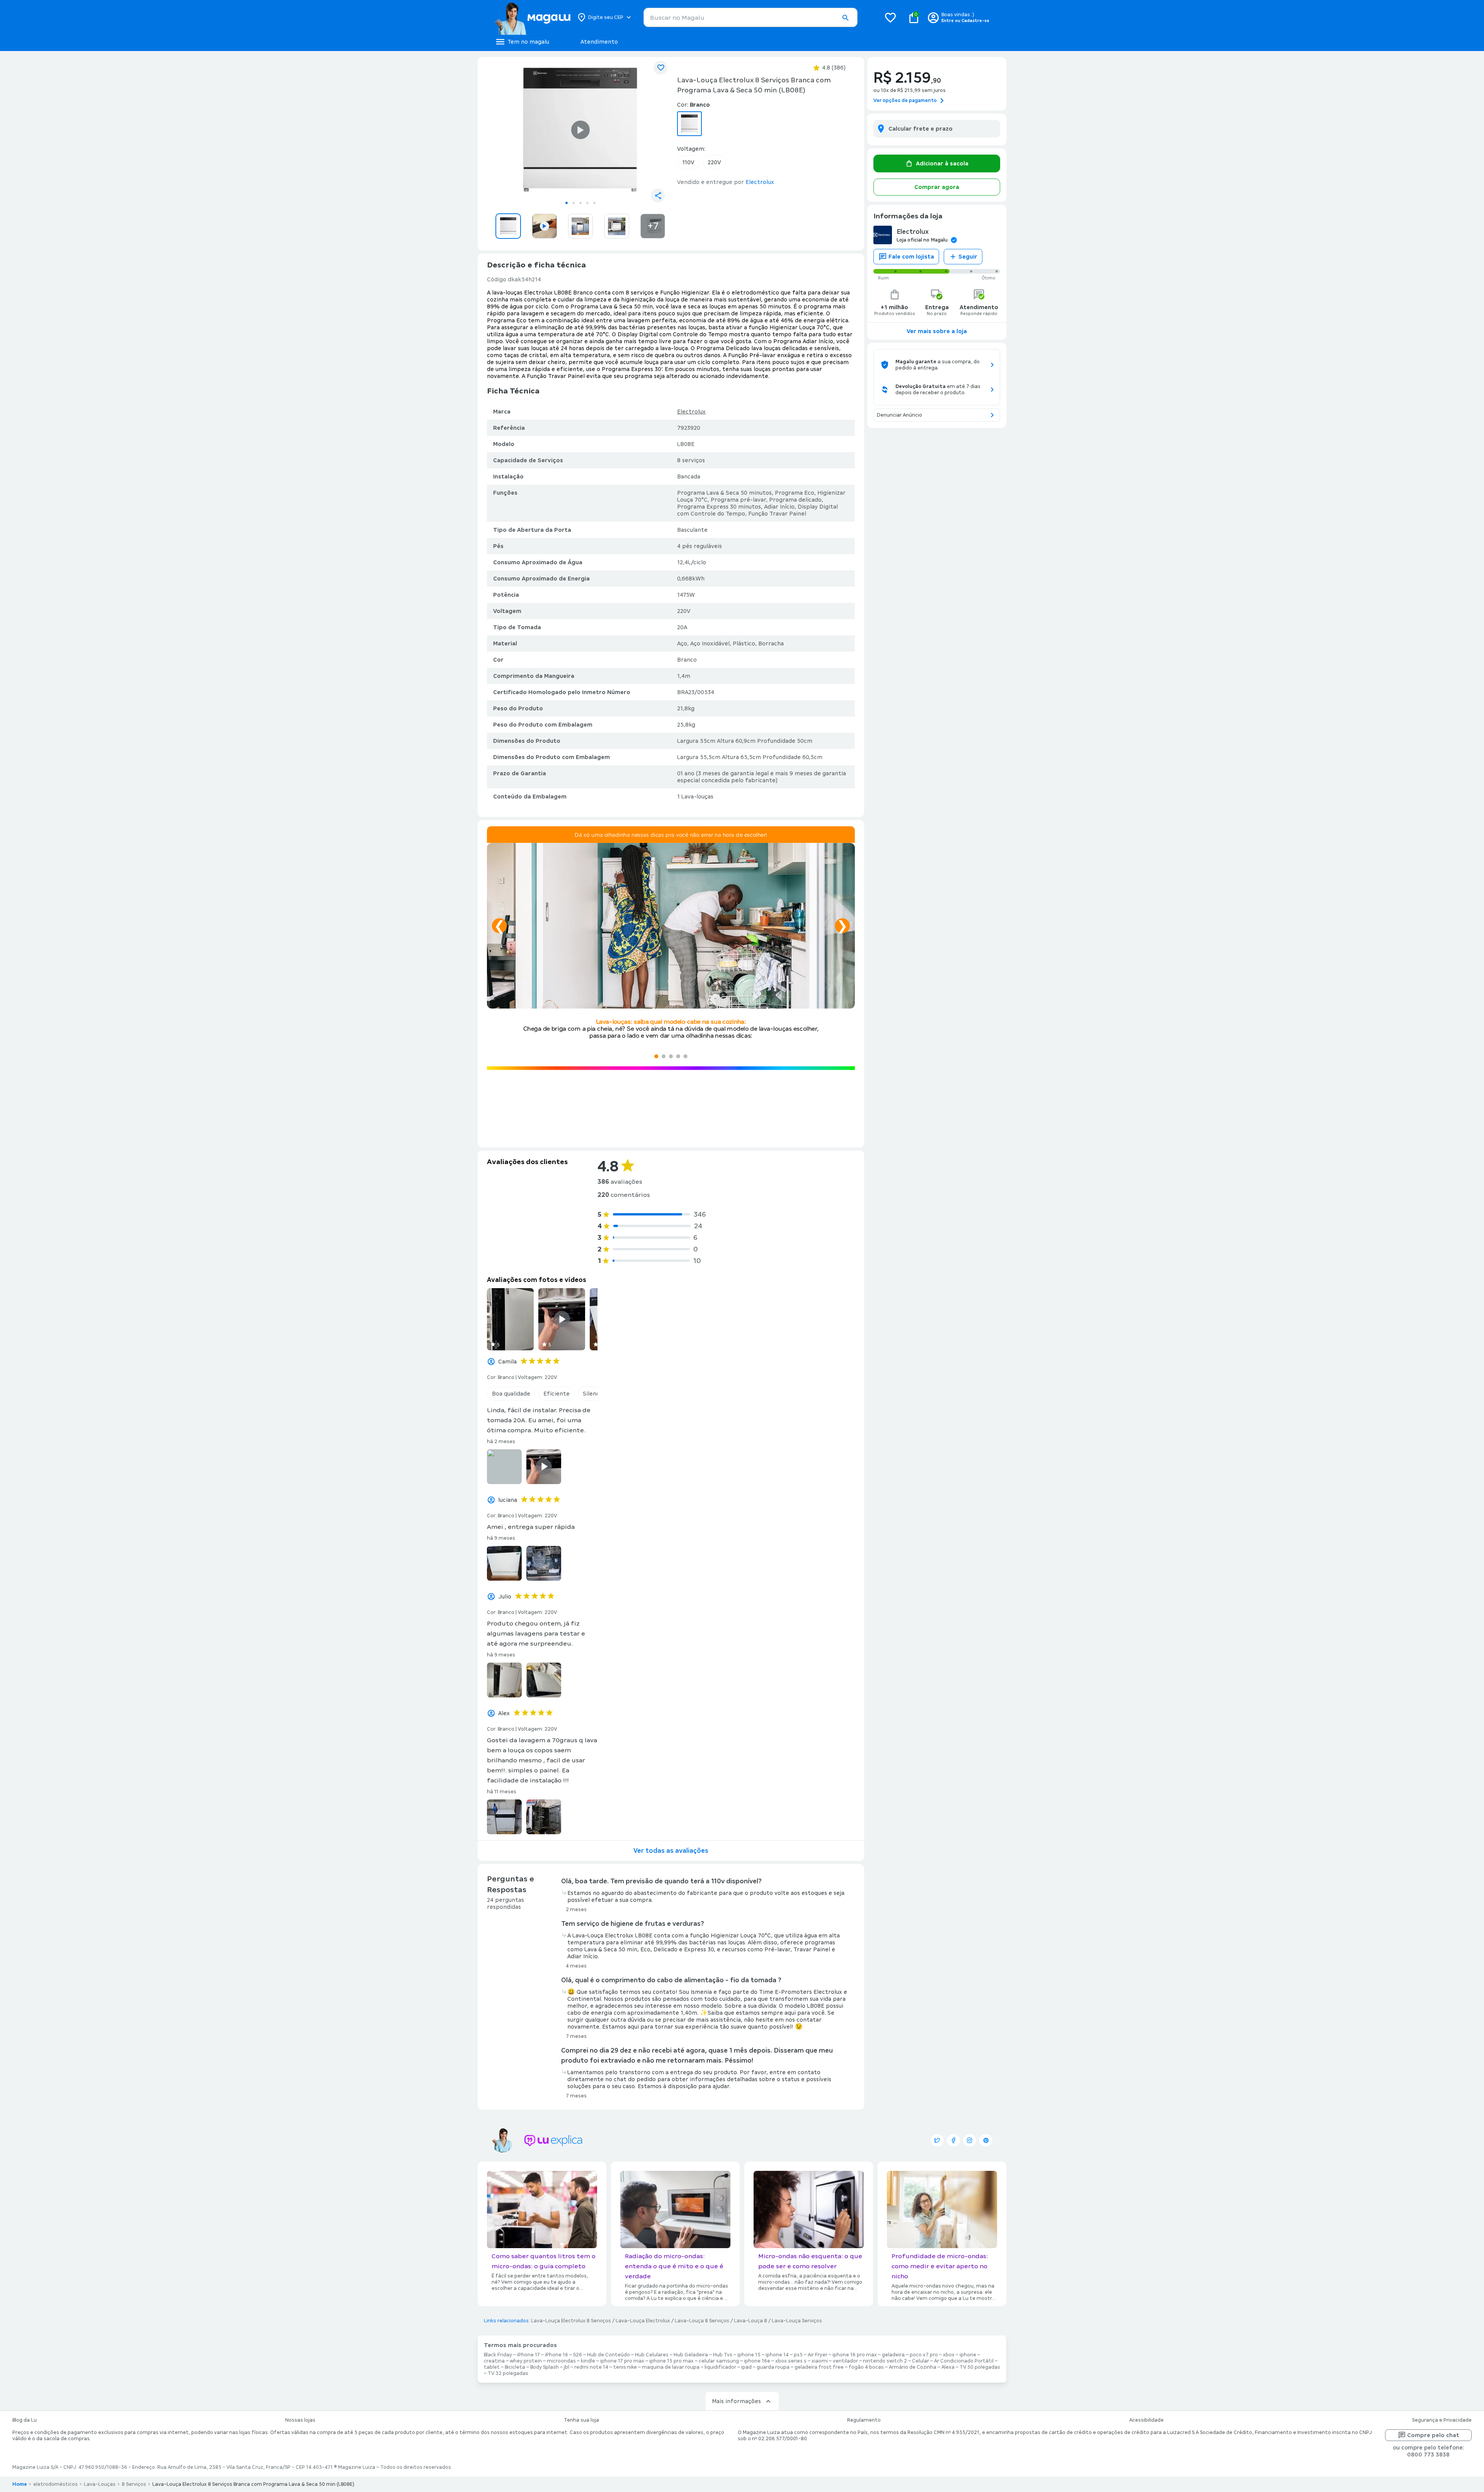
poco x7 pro (924, 2355)
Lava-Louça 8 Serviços (702, 2321)
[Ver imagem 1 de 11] (580, 130)
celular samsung (719, 2361)
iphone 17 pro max (622, 2361)
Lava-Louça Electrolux (643, 2321)
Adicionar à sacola (942, 163)
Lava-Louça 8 (751, 2321)
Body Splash (545, 2367)
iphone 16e (757, 2361)
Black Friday (498, 2355)
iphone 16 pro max (855, 2355)
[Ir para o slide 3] (580, 203)
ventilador (845, 2361)
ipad (746, 2367)
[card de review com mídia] (510, 1319)
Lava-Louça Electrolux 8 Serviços (571, 2321)
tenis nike (625, 2367)
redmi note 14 (591, 2367)
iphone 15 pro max (671, 2361)
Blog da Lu (25, 2420)
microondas (561, 2361)
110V (688, 162)
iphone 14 (777, 2355)
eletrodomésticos (55, 2484)
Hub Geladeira (691, 2355)
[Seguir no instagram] (970, 2140)
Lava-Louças (100, 2484)
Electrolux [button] (760, 182)
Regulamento (864, 2420)
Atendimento (599, 42)
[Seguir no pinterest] (986, 2140)
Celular (921, 2361)
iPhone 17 (528, 2355)
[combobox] (751, 17)
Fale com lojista (911, 257)
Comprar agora (937, 187)
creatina (494, 2361)
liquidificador (720, 2367)
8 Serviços (134, 2484)
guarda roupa (773, 2367)
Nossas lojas (300, 2420)
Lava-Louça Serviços (797, 2321)
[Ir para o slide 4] (587, 203)
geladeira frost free (819, 2367)
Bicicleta (515, 2367)
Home (20, 2484)
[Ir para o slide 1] (567, 203)
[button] (845, 18)
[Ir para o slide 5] (594, 203)
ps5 (798, 2355)
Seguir (968, 257)
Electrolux (691, 412)
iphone (968, 2355)
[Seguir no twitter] (937, 2140)
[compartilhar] (658, 196)
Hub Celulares (652, 2355)
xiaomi (820, 2361)
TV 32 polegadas (508, 2373)
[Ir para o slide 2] (574, 203)
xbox (949, 2355)
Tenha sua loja (581, 2420)
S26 (578, 2355)
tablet (492, 2367)
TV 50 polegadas (980, 2367)
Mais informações (736, 2401)
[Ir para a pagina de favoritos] (890, 17)
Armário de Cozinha (913, 2367)
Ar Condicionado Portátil (964, 2361)
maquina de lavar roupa (671, 2367)
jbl (567, 2367)
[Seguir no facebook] (953, 2140)
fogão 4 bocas (866, 2367)
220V (714, 162)
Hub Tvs (723, 2355)
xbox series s (791, 2361)
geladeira (893, 2355)
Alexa (948, 2367)
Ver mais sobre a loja (937, 331)
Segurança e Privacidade (1442, 2420)
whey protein (526, 2361)
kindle (588, 2361)
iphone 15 (749, 2355)
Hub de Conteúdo (608, 2355)
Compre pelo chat (1433, 2435)
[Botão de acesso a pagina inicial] (532, 17)
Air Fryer (818, 2355)
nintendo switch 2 (885, 2361)
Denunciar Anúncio (899, 415)
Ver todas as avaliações (671, 1851)
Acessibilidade (1146, 2420)
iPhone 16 (556, 2355)
